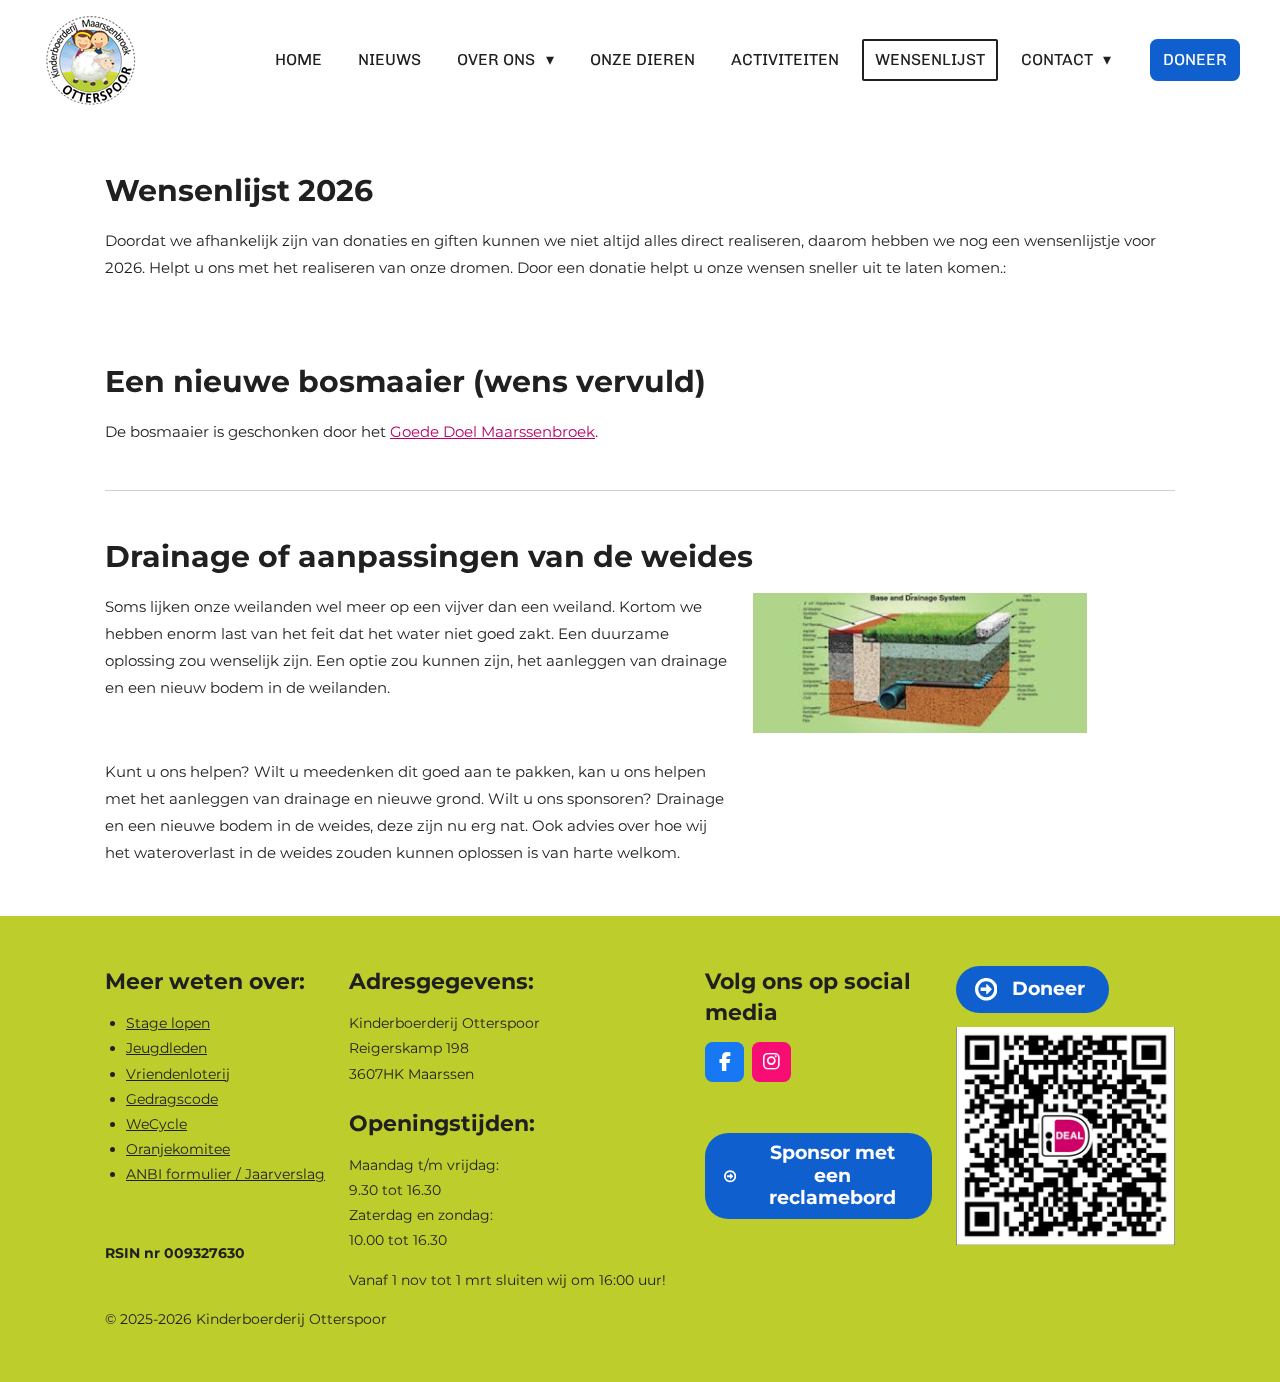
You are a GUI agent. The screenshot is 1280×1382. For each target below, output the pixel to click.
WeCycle (156, 1124)
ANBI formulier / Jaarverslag (225, 1174)
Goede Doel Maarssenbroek (492, 431)
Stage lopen (168, 1023)
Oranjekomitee (178, 1149)
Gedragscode (172, 1099)
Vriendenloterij (178, 1074)
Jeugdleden (166, 1048)
